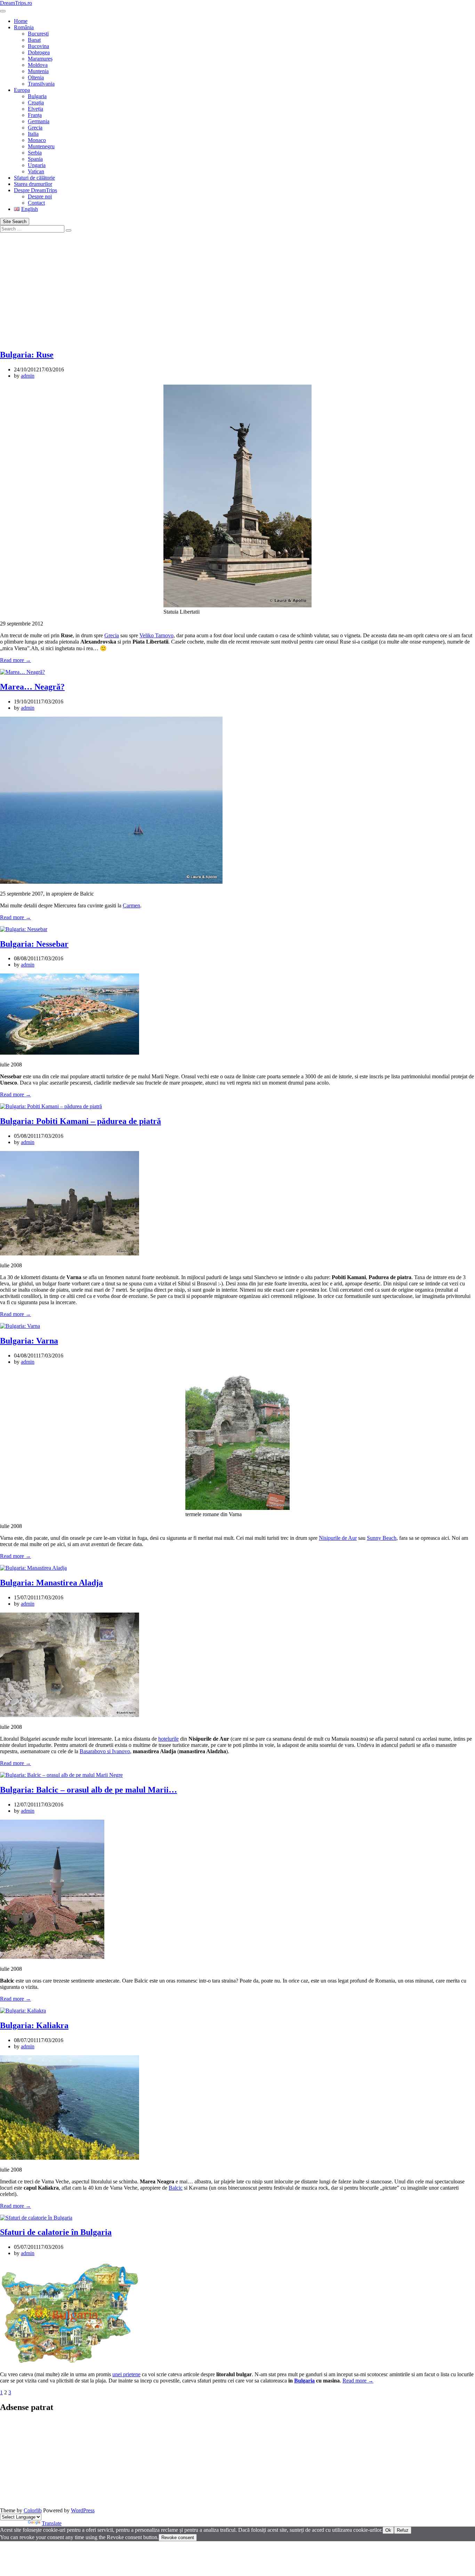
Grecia (35, 128)
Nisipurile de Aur (338, 1538)
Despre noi (40, 196)
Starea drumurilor (33, 184)
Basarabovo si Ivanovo (105, 1751)
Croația (36, 103)
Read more (15, 660)
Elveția (35, 109)
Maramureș (40, 59)
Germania (39, 121)
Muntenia (38, 71)
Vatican (36, 171)
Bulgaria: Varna (29, 1341)
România (24, 27)
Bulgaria (37, 96)
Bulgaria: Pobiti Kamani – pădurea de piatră (80, 1121)
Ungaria (37, 165)
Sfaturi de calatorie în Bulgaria (56, 2232)
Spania (35, 159)
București (38, 34)
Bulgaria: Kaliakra (34, 2025)
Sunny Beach (382, 1538)
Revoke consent (178, 2538)
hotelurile (168, 1739)
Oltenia (36, 77)
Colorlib (33, 2510)
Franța (35, 115)
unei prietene (126, 2374)
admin (28, 376)
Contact (36, 203)
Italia (33, 134)
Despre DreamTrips (35, 190)
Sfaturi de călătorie (34, 178)
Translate (52, 2523)
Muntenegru (41, 146)
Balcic (176, 2188)
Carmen (131, 905)
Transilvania (41, 84)
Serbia (35, 153)
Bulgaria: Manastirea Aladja (51, 1583)
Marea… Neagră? (32, 687)
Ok (388, 2530)
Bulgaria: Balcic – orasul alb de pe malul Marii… (88, 1790)
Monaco (37, 140)
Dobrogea (39, 52)
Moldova (38, 65)
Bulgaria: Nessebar (34, 944)
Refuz (403, 2530)
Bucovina (38, 46)
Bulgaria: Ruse (27, 355)
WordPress (83, 2510)
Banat (34, 40)
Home (21, 21)
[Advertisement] (237, 285)
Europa (22, 90)
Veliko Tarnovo (156, 635)
